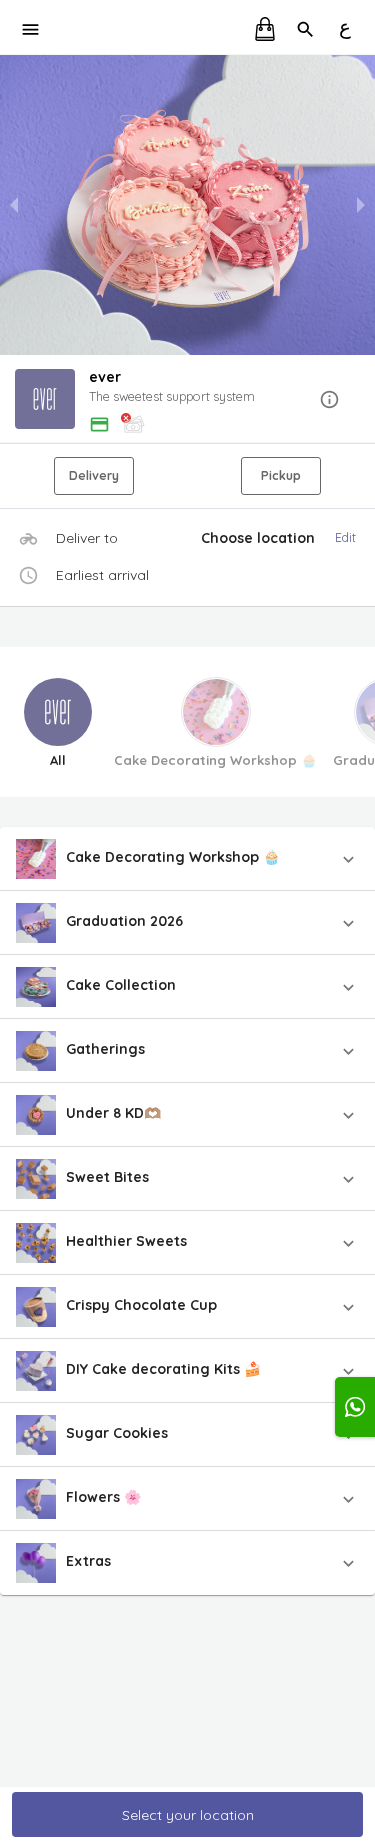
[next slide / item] (361, 205)
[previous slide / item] (14, 205)
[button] (187, 400)
